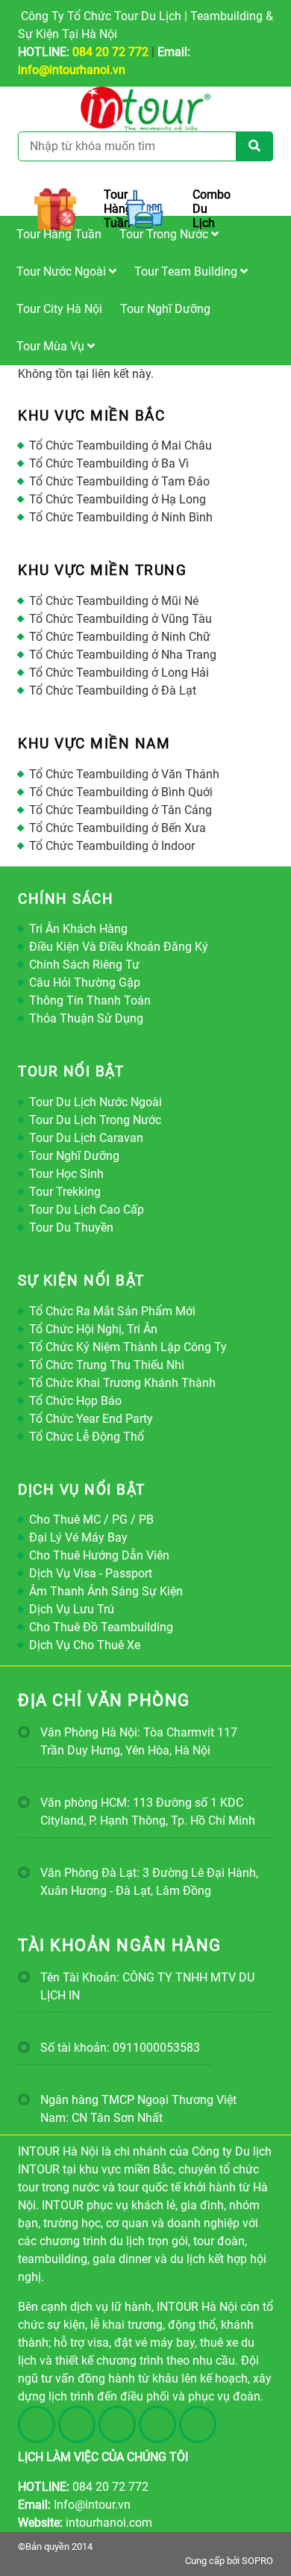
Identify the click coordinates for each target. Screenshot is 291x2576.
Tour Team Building (187, 271)
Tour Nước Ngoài (63, 271)
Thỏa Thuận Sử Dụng (86, 1018)
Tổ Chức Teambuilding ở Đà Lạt (113, 690)
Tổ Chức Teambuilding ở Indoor (112, 846)
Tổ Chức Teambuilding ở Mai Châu (121, 446)
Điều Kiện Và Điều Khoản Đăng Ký (119, 947)
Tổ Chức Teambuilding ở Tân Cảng (121, 810)
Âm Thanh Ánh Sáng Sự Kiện (106, 1591)
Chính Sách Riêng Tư (84, 965)
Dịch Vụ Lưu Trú (72, 1609)
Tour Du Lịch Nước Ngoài (96, 1102)
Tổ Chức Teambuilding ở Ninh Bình (121, 517)
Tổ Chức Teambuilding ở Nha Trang (123, 655)
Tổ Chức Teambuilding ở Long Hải (119, 673)
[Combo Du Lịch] (145, 209)
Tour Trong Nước (165, 234)
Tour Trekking (65, 1192)
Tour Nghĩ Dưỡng (165, 309)
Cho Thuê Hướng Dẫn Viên (99, 1555)
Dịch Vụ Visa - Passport (91, 1573)
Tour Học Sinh (66, 1174)
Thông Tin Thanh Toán (90, 1000)
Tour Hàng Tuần (59, 234)
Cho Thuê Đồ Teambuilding (101, 1627)
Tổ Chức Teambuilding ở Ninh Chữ (120, 637)
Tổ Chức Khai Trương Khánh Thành (122, 1383)
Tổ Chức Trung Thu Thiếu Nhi (107, 1365)
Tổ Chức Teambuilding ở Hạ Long (118, 499)
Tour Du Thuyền (71, 1228)
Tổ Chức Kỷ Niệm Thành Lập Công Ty (128, 1347)
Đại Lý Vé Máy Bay (78, 1537)
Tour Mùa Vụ (52, 346)
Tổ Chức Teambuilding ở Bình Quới (121, 792)
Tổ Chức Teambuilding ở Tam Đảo (119, 481)
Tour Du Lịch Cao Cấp (87, 1210)
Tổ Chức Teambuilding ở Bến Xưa (118, 828)
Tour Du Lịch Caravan (86, 1138)
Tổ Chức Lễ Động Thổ (87, 1437)
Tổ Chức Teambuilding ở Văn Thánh (124, 774)
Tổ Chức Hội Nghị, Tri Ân (93, 1329)
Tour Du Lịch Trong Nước (95, 1120)
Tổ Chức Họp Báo (75, 1401)
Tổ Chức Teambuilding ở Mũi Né (114, 601)
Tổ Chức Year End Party (91, 1419)
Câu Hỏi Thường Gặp (85, 983)
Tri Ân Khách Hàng (78, 929)
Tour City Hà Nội (59, 309)
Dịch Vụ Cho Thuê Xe (85, 1645)
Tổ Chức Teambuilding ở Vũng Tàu (121, 619)
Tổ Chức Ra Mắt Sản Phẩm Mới (112, 1311)
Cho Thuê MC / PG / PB (91, 1520)
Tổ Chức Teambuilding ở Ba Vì (109, 463)
